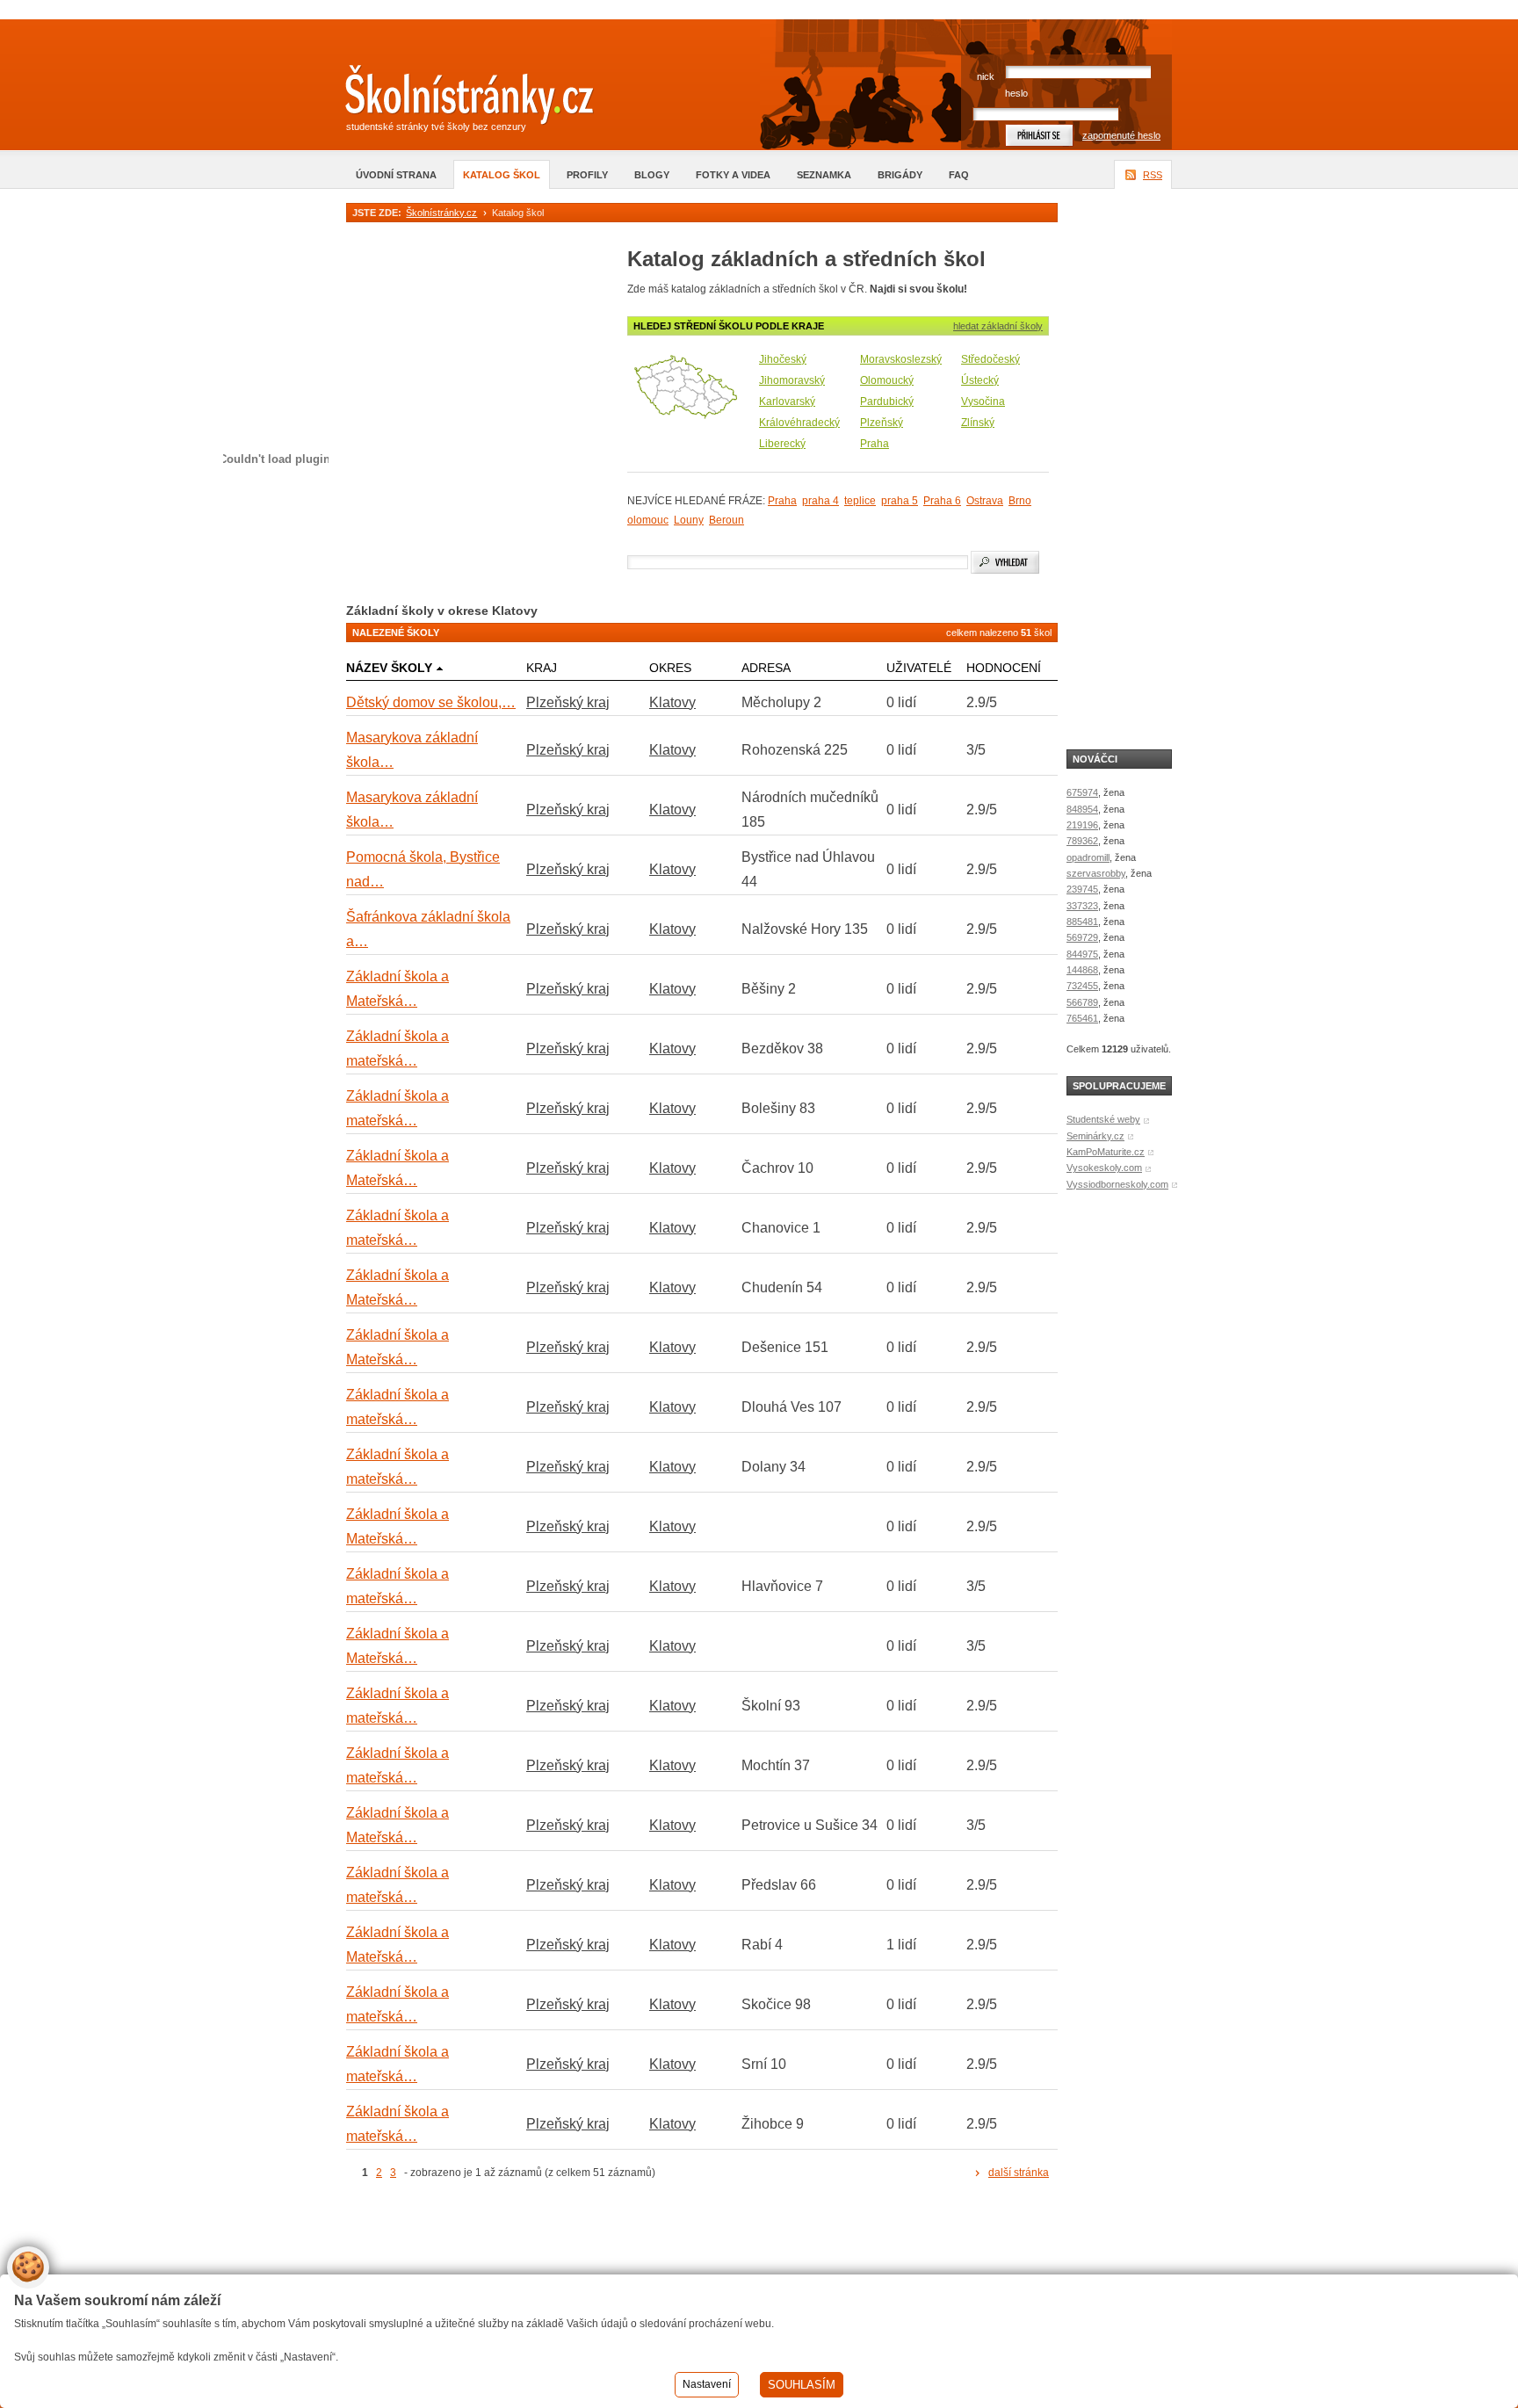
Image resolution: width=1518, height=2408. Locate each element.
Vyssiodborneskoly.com (1117, 1184)
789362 (1082, 841)
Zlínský (978, 423)
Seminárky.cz (1095, 1136)
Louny (689, 520)
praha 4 (820, 501)
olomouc (648, 520)
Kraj (542, 668)
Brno (1020, 501)
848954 (1082, 809)
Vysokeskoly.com (1104, 1168)
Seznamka (824, 175)
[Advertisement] (552, 2252)
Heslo (1016, 93)
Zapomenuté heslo (1121, 135)
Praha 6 (942, 501)
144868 (1082, 970)
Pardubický (887, 401)
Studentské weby (1103, 1119)
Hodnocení (1004, 668)
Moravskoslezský (901, 359)
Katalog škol (502, 175)
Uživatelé (919, 668)
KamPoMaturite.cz (1106, 1152)
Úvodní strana (396, 175)
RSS (1153, 175)
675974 (1082, 792)
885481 (1082, 922)
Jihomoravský (792, 380)
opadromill (1088, 857)
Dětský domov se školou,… (431, 702)
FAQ (959, 175)
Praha (875, 444)
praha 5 (900, 501)
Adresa (766, 668)
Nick (986, 76)
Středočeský (990, 359)
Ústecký (980, 380)
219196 (1082, 825)
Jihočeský (783, 359)
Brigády (900, 175)
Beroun (726, 520)
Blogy (652, 175)
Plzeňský (882, 423)
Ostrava (985, 501)
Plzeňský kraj (568, 702)
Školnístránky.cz (441, 213)
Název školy (389, 668)
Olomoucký (887, 380)
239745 (1082, 889)
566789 (1082, 1002)
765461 (1082, 1018)
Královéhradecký (799, 423)
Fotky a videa (733, 175)
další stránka (1019, 2173)
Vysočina (983, 401)
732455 (1082, 986)
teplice (860, 501)
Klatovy (672, 702)
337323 (1082, 906)
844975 (1082, 954)
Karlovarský (787, 401)
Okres (670, 668)
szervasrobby (1096, 873)
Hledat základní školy (998, 326)
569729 (1082, 937)
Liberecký (782, 444)
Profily (587, 175)
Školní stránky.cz (456, 99)
